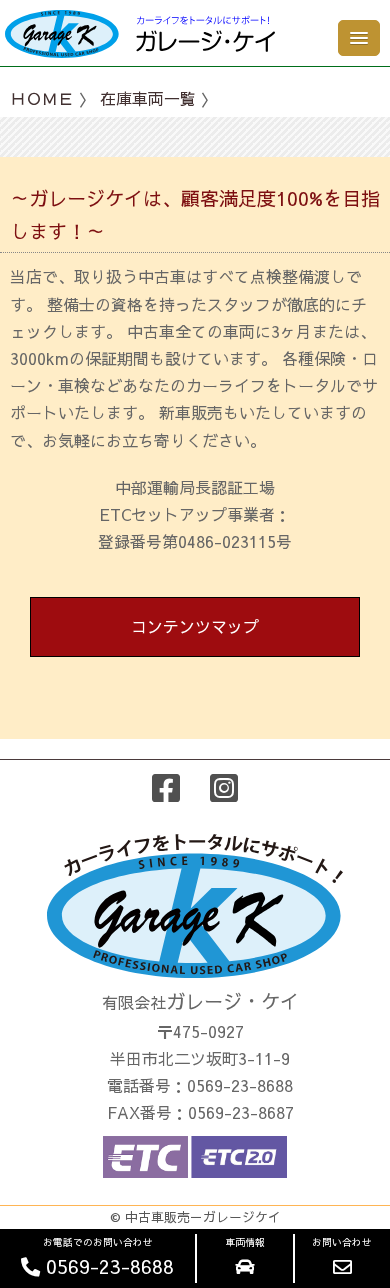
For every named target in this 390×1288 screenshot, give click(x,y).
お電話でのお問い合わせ (107, 1257)
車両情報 (245, 1242)
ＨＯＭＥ (42, 98)
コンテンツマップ (195, 626)
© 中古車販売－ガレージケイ (195, 1216)
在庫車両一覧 (148, 98)
